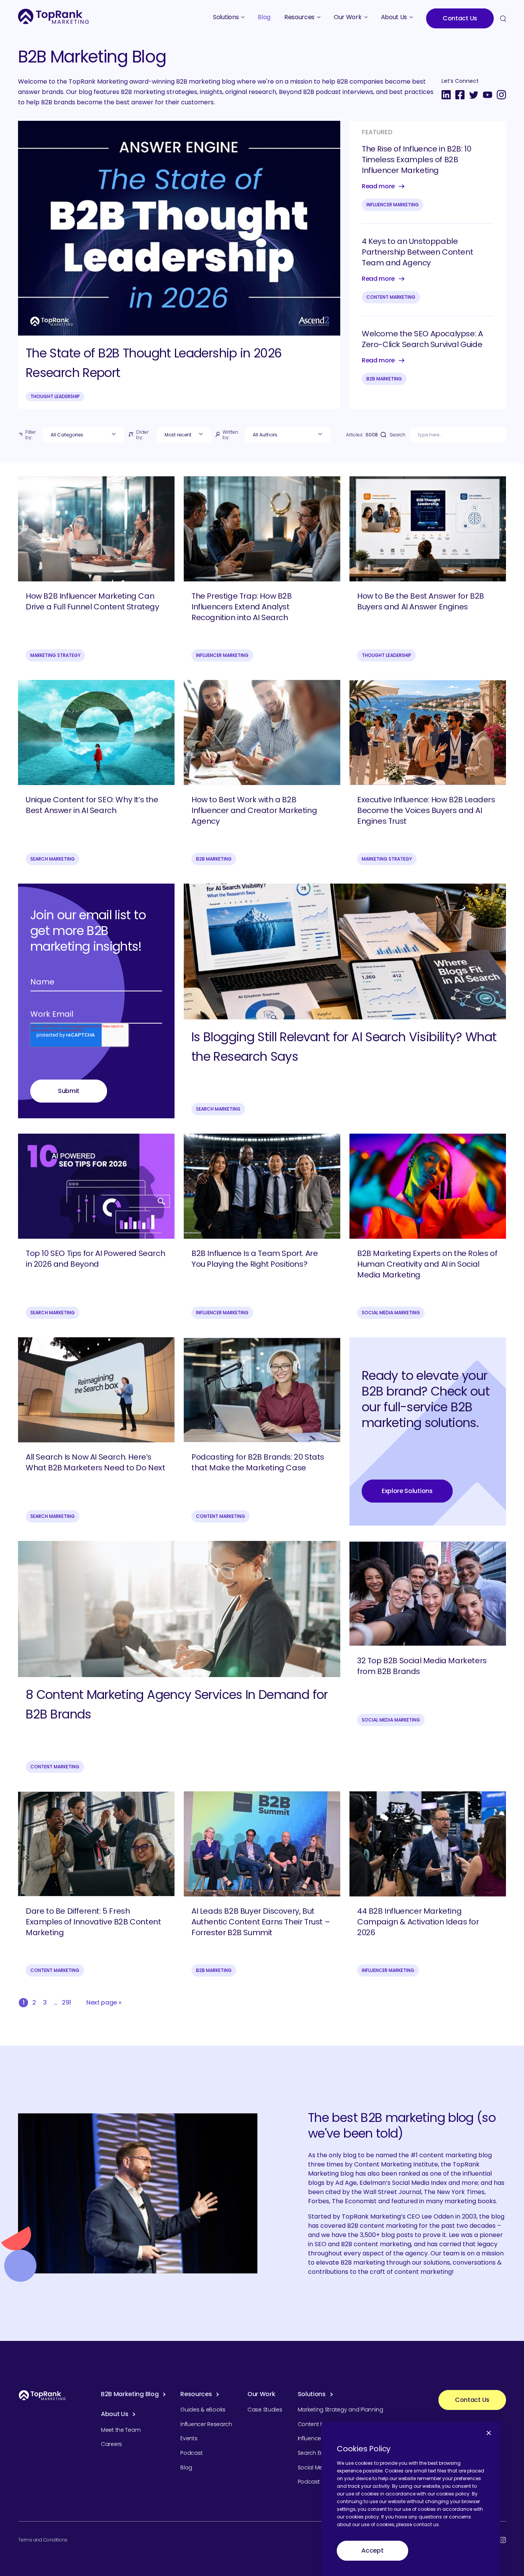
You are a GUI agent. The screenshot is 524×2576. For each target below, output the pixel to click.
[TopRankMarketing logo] (54, 16)
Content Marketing (391, 297)
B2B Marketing (384, 379)
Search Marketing (53, 859)
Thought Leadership (55, 396)
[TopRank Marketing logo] (42, 2395)
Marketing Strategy (55, 655)
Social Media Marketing (391, 1313)
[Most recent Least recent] (184, 435)
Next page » (104, 2002)
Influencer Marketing (393, 205)
